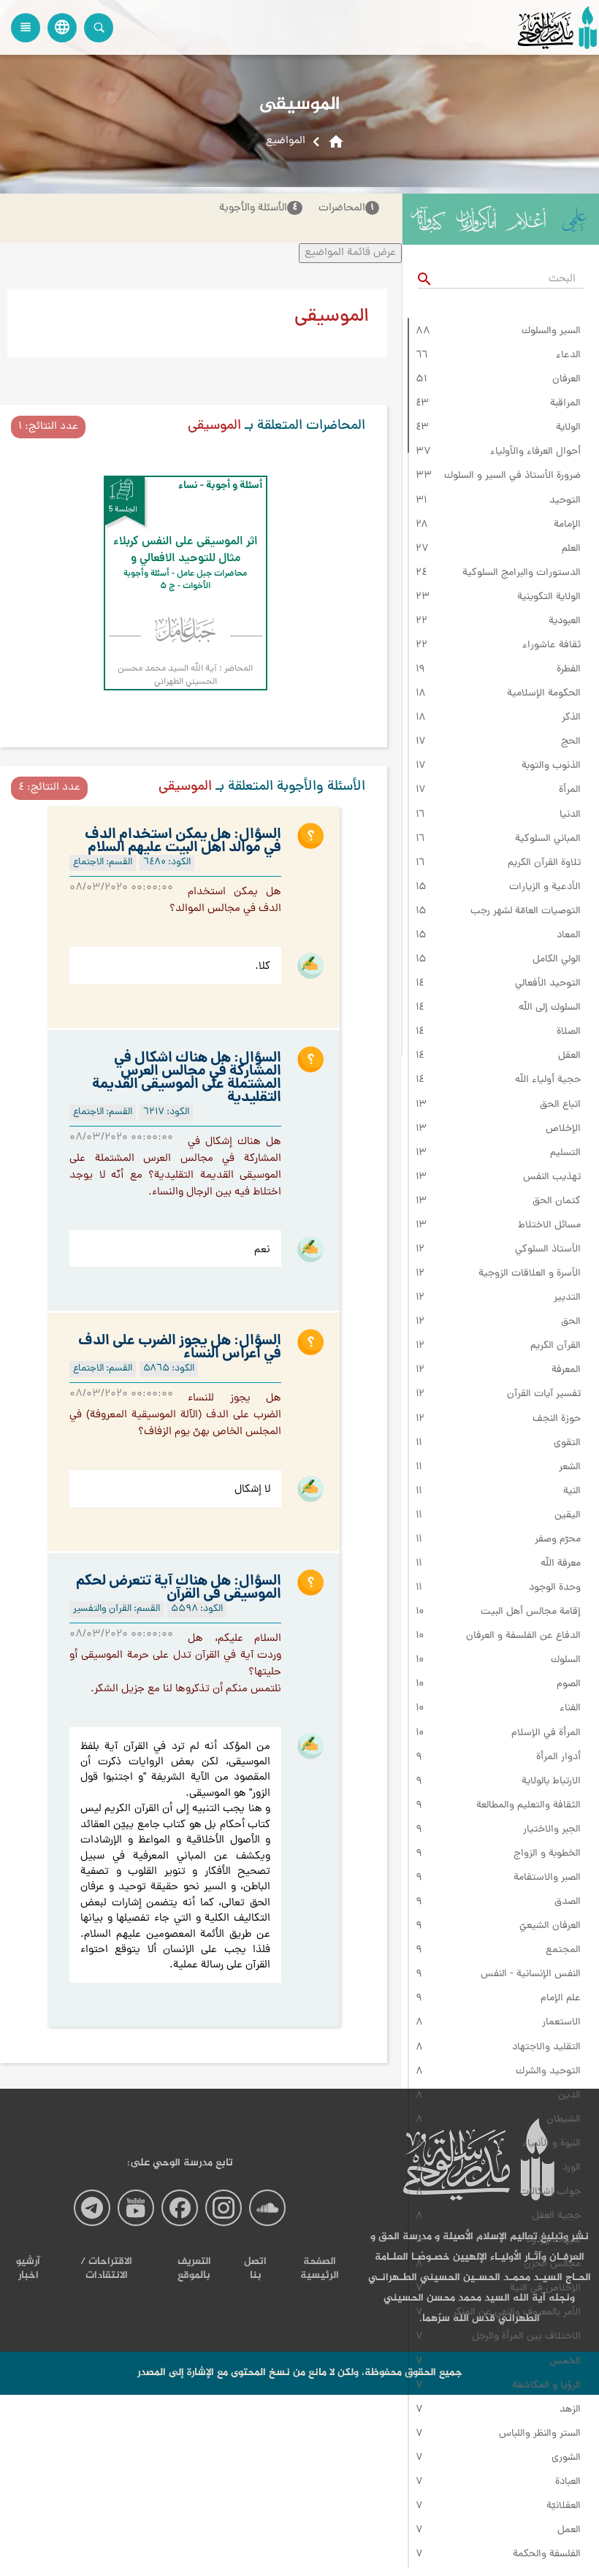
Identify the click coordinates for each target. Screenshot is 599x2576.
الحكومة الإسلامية (544, 694)
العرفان (566, 380)
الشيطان (564, 2120)
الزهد (570, 2410)
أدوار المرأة (558, 1758)
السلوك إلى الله (550, 1008)
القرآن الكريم (556, 1346)
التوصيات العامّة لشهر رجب (526, 912)
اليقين (568, 1516)
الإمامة (567, 525)
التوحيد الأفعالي (548, 984)
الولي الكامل (557, 960)
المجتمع (563, 1951)
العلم (571, 549)
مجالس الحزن (552, 2265)
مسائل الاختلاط (549, 1226)
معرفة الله (561, 1564)
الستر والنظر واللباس (540, 2434)
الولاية (568, 428)
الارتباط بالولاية (551, 1782)
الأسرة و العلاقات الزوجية (530, 1274)
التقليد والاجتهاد (546, 2048)
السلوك (566, 1661)
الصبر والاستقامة (547, 1878)
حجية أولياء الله (548, 1081)
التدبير (567, 1298)
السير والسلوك (551, 332)
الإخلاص (563, 1129)
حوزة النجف (557, 1420)
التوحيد (565, 501)
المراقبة (565, 404)
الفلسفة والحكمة (547, 2555)
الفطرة (569, 670)
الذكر (571, 718)
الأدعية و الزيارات (545, 888)
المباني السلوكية (548, 839)
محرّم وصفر (558, 1540)
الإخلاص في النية (545, 2289)
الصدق (568, 1902)
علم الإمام (561, 1999)
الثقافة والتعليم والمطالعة (529, 1806)
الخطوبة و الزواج (547, 1854)
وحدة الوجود (555, 1588)
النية (572, 1492)
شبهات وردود (553, 2241)
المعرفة (566, 1371)
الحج (571, 742)
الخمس (565, 2362)
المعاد (569, 936)
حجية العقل (556, 2217)
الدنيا (570, 815)
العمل (569, 2531)
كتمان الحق (557, 1202)
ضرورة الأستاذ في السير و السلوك (512, 476)
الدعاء (568, 356)
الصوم (569, 1685)
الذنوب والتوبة (551, 766)
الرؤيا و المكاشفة (546, 2386)
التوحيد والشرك (548, 2072)
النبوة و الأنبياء (552, 2144)
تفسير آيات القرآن (544, 1395)
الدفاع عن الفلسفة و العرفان (523, 1636)
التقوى (567, 1444)
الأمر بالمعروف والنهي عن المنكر (517, 2313)
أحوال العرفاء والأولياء (535, 452)
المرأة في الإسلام (546, 1734)
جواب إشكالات (550, 2192)
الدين (569, 2096)
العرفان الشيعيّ (550, 1927)
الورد (572, 2168)
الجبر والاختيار (552, 1830)
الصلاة (569, 1032)
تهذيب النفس (552, 1178)
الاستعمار (561, 2023)
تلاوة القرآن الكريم (544, 864)
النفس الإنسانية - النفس (531, 1975)
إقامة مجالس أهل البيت (531, 1612)
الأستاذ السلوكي (548, 1250)
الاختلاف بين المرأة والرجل (526, 2337)
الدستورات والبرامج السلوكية (522, 573)
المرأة (570, 790)
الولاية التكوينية (549, 598)
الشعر (570, 1468)
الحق (571, 1322)
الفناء (570, 1709)
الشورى (566, 2458)
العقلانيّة (564, 2507)
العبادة (568, 2482)
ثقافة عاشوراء (552, 646)
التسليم (565, 1154)
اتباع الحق (560, 1105)
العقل (569, 1056)
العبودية (565, 622)
